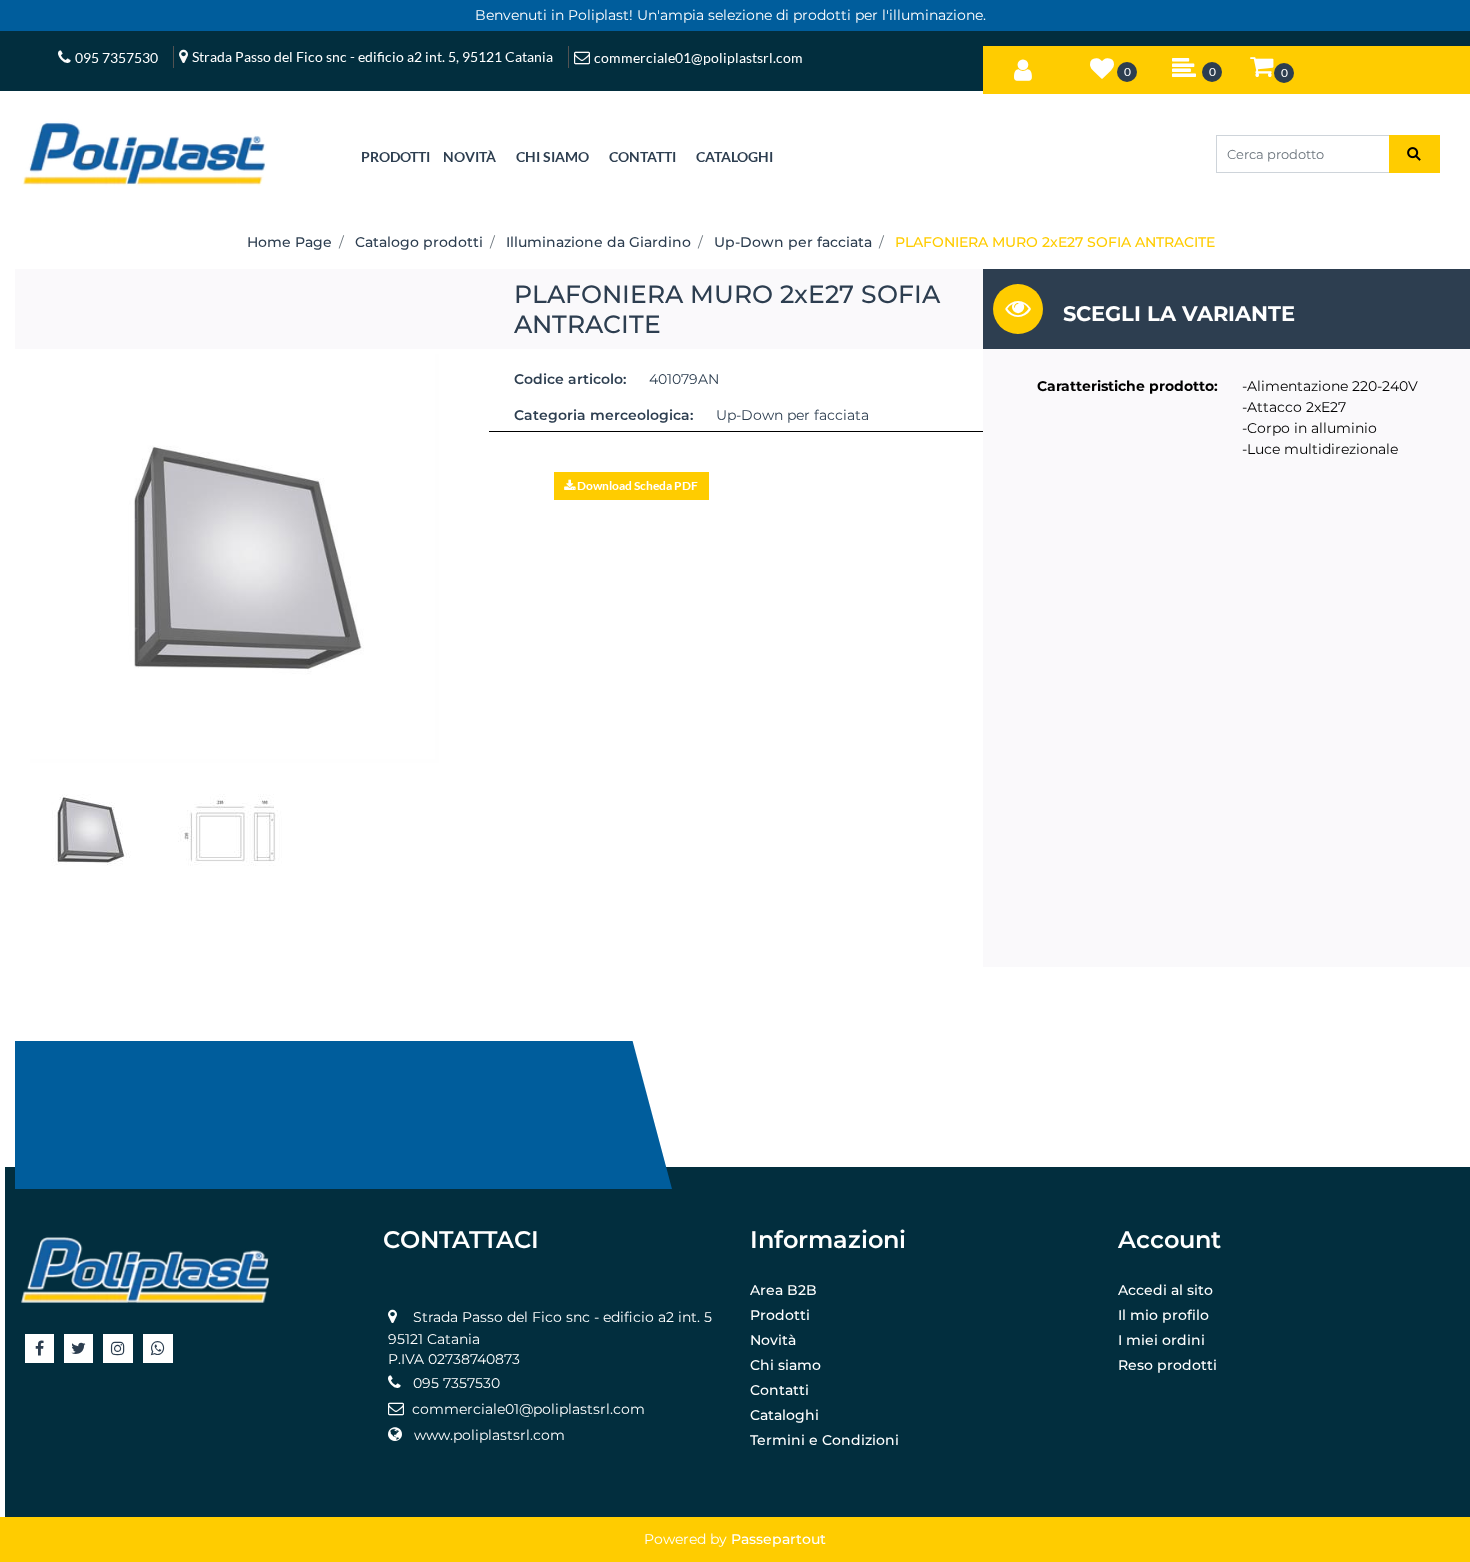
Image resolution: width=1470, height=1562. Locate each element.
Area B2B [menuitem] (783, 1290)
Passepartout (778, 1539)
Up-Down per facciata (793, 242)
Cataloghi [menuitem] (784, 1415)
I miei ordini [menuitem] (1161, 1340)
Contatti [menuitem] (779, 1390)
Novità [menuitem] (773, 1340)
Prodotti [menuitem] (780, 1315)
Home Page (289, 242)
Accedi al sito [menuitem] (1165, 1290)
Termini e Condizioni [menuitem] (824, 1440)
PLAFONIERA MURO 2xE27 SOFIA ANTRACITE (1055, 242)
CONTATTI (642, 156)
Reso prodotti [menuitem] (1167, 1365)
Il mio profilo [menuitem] (1163, 1315)
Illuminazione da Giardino (598, 242)
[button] (1414, 154)
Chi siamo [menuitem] (785, 1365)
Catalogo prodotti (419, 242)
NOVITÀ (469, 156)
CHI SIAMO (552, 156)
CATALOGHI (734, 156)
